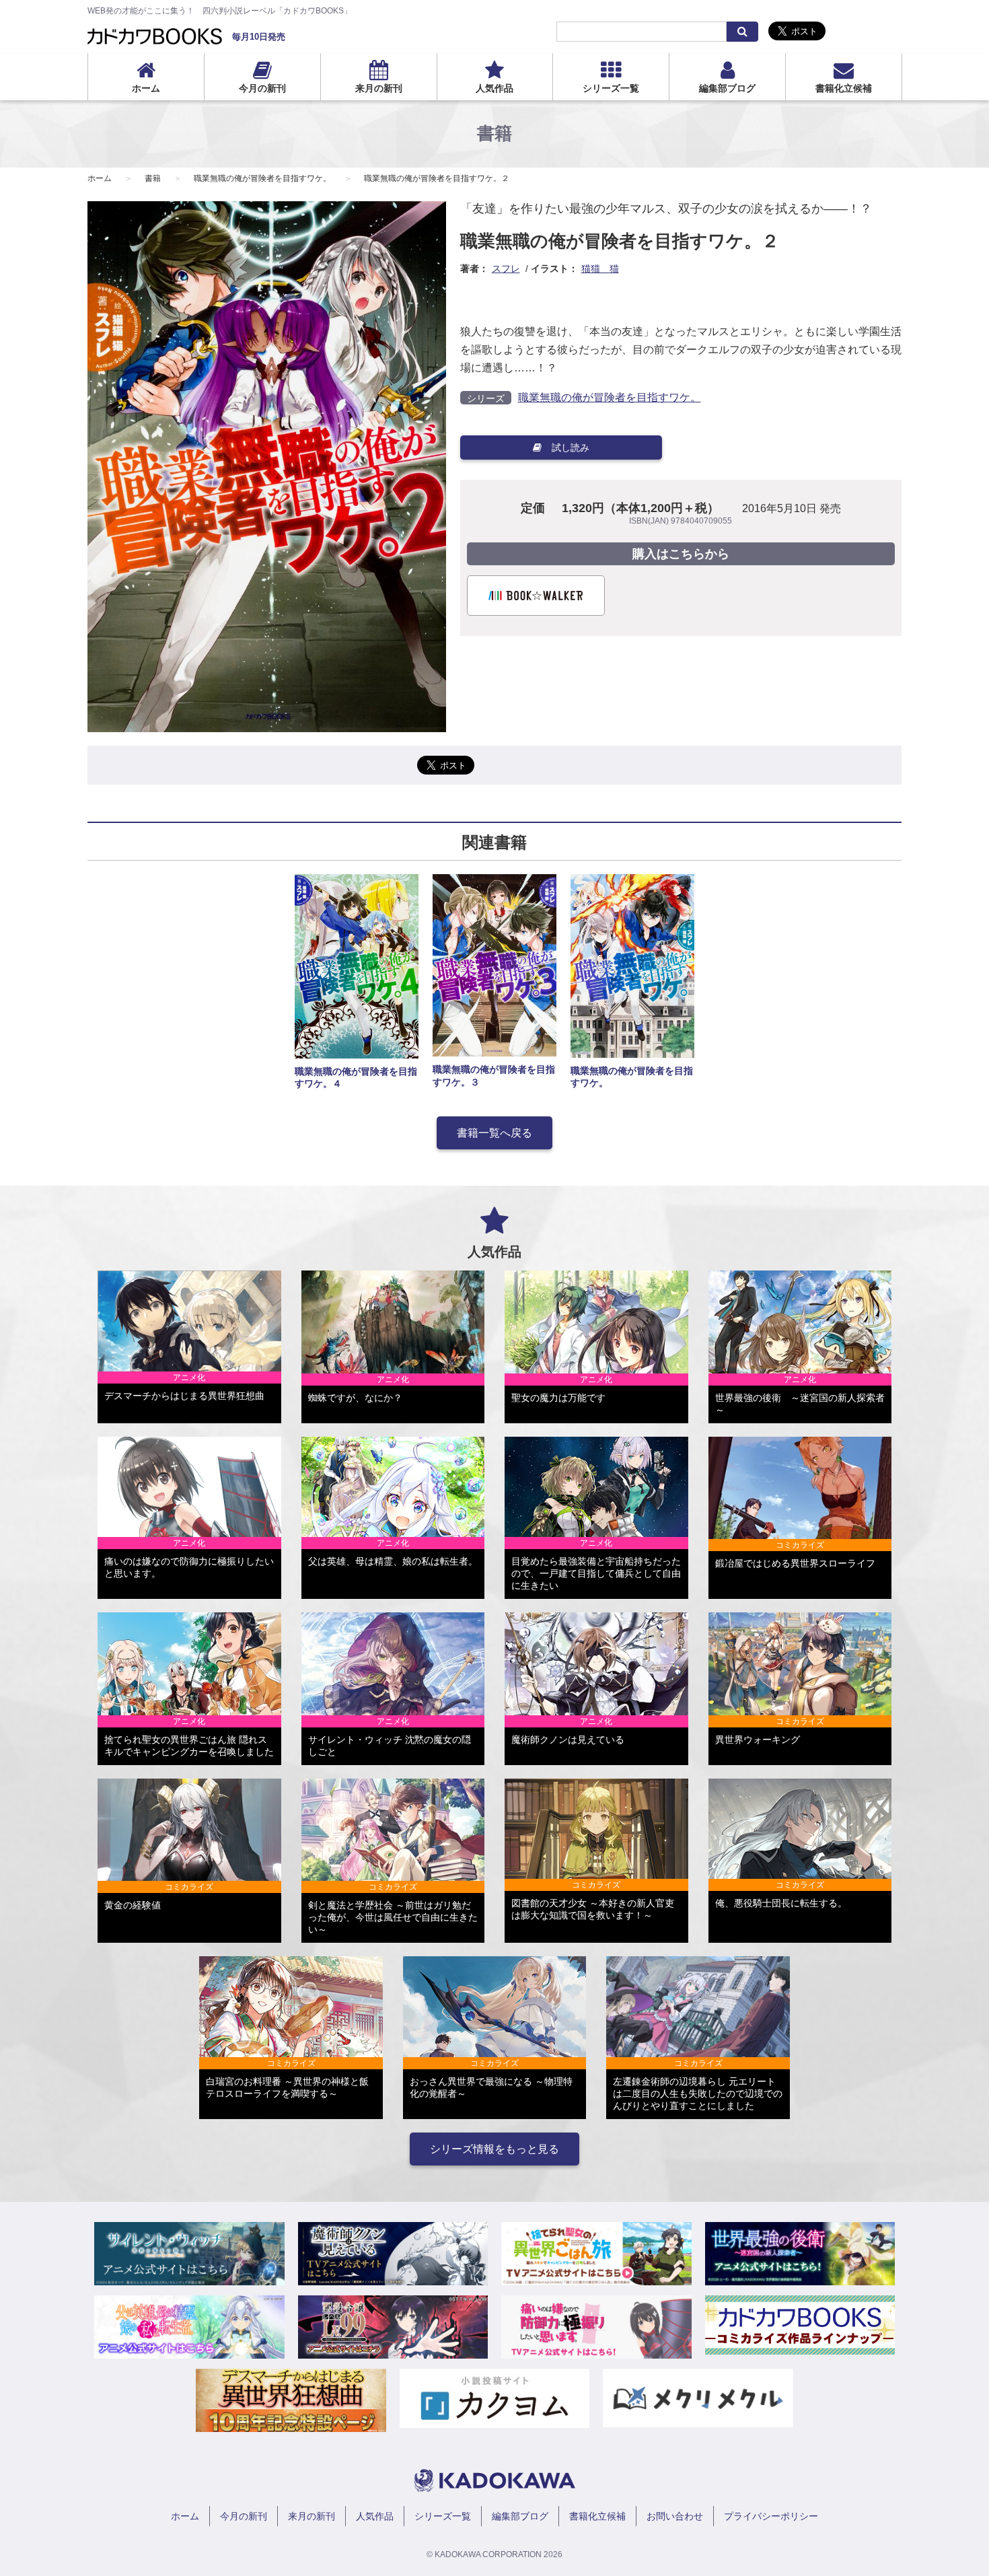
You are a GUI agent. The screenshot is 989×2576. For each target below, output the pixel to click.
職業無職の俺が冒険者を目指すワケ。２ (437, 178)
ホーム (146, 88)
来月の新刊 (379, 88)
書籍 (153, 178)
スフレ (506, 269)
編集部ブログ (727, 88)
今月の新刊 (262, 88)
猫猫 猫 (600, 269)
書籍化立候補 (844, 88)
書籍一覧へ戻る (494, 1133)
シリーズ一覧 (611, 88)
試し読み (571, 448)
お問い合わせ (675, 2516)
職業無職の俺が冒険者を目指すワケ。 (262, 178)
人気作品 (494, 88)
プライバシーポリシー (771, 2516)
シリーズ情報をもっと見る (494, 2149)
